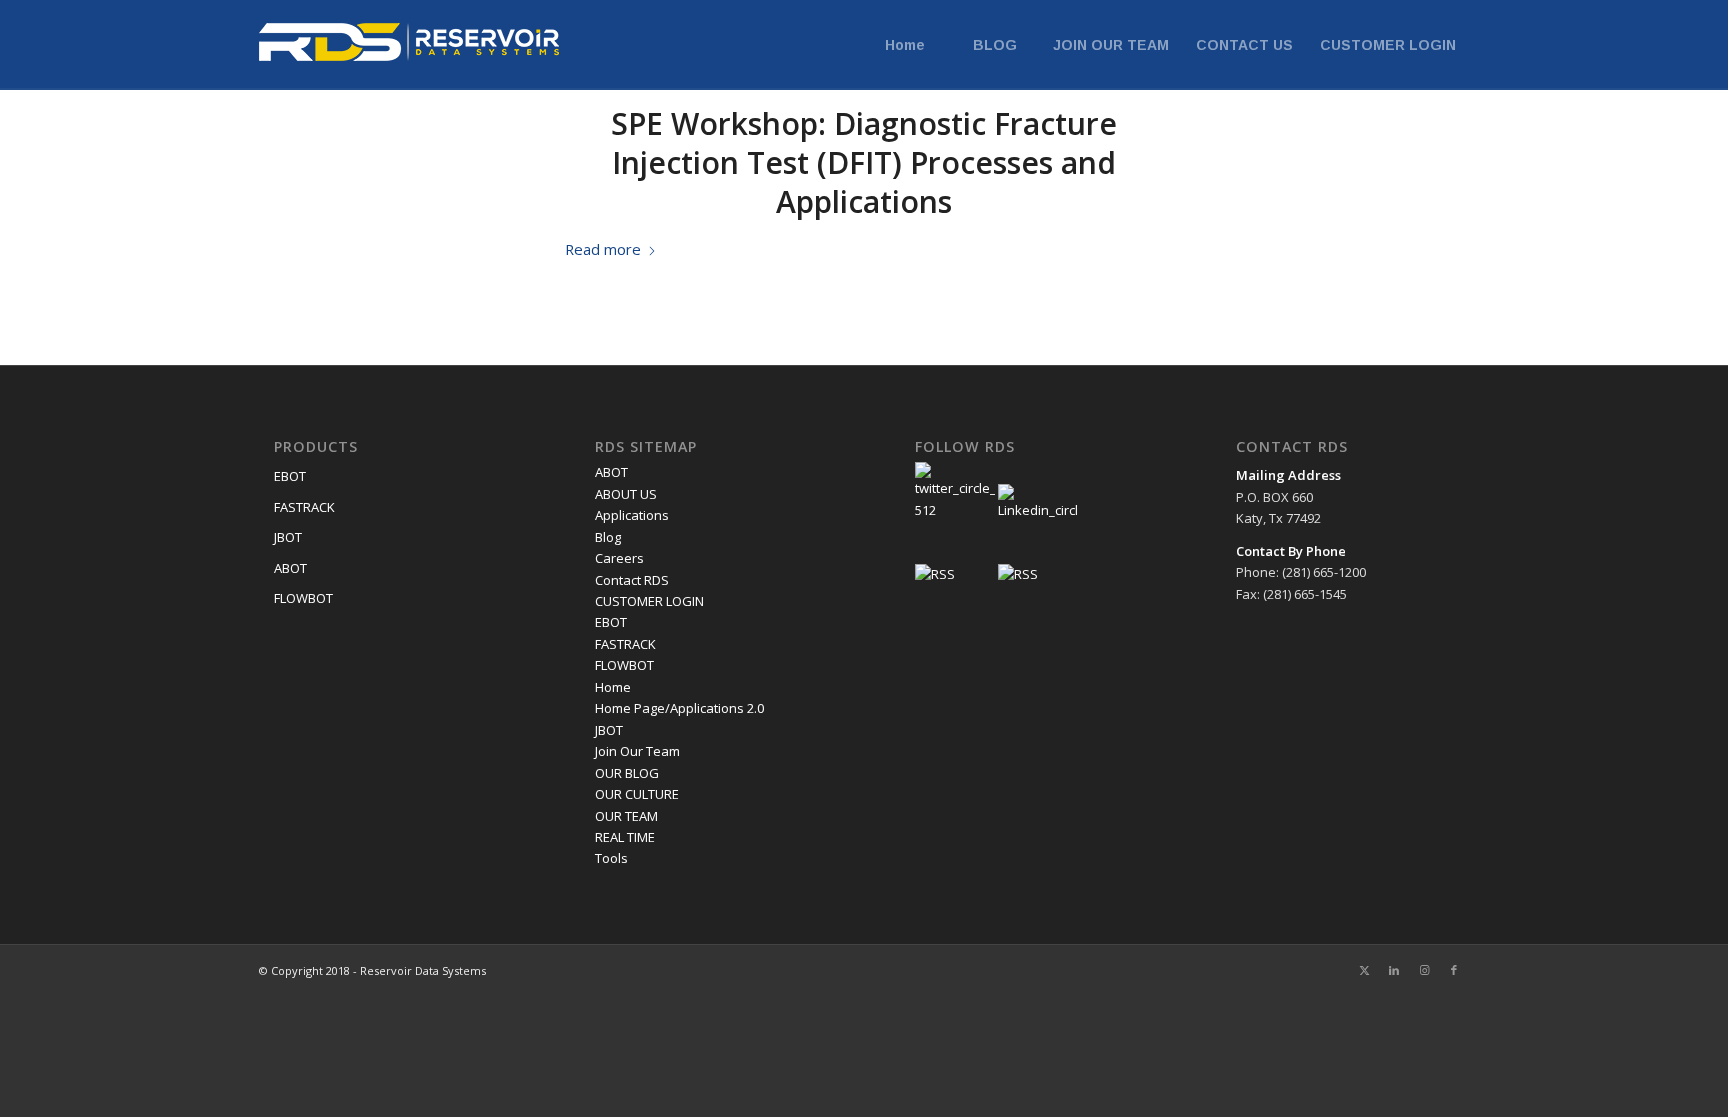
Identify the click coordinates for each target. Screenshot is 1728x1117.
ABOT (290, 568)
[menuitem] (904, 45)
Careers (619, 558)
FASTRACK (304, 507)
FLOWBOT (303, 598)
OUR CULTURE (637, 794)
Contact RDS (632, 580)
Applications (632, 515)
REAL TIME (625, 837)
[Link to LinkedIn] (1394, 970)
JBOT (288, 537)
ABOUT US (626, 494)
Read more (603, 249)
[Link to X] (1364, 970)
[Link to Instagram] (1424, 970)
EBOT (290, 476)
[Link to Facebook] (1454, 970)
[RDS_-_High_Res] (409, 45)
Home (613, 687)
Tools (611, 858)
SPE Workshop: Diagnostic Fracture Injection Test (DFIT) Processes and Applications (864, 162)
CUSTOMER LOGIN (649, 601)
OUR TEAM (626, 816)
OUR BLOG (627, 773)
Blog (608, 537)
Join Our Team (637, 751)
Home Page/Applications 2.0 (679, 708)
